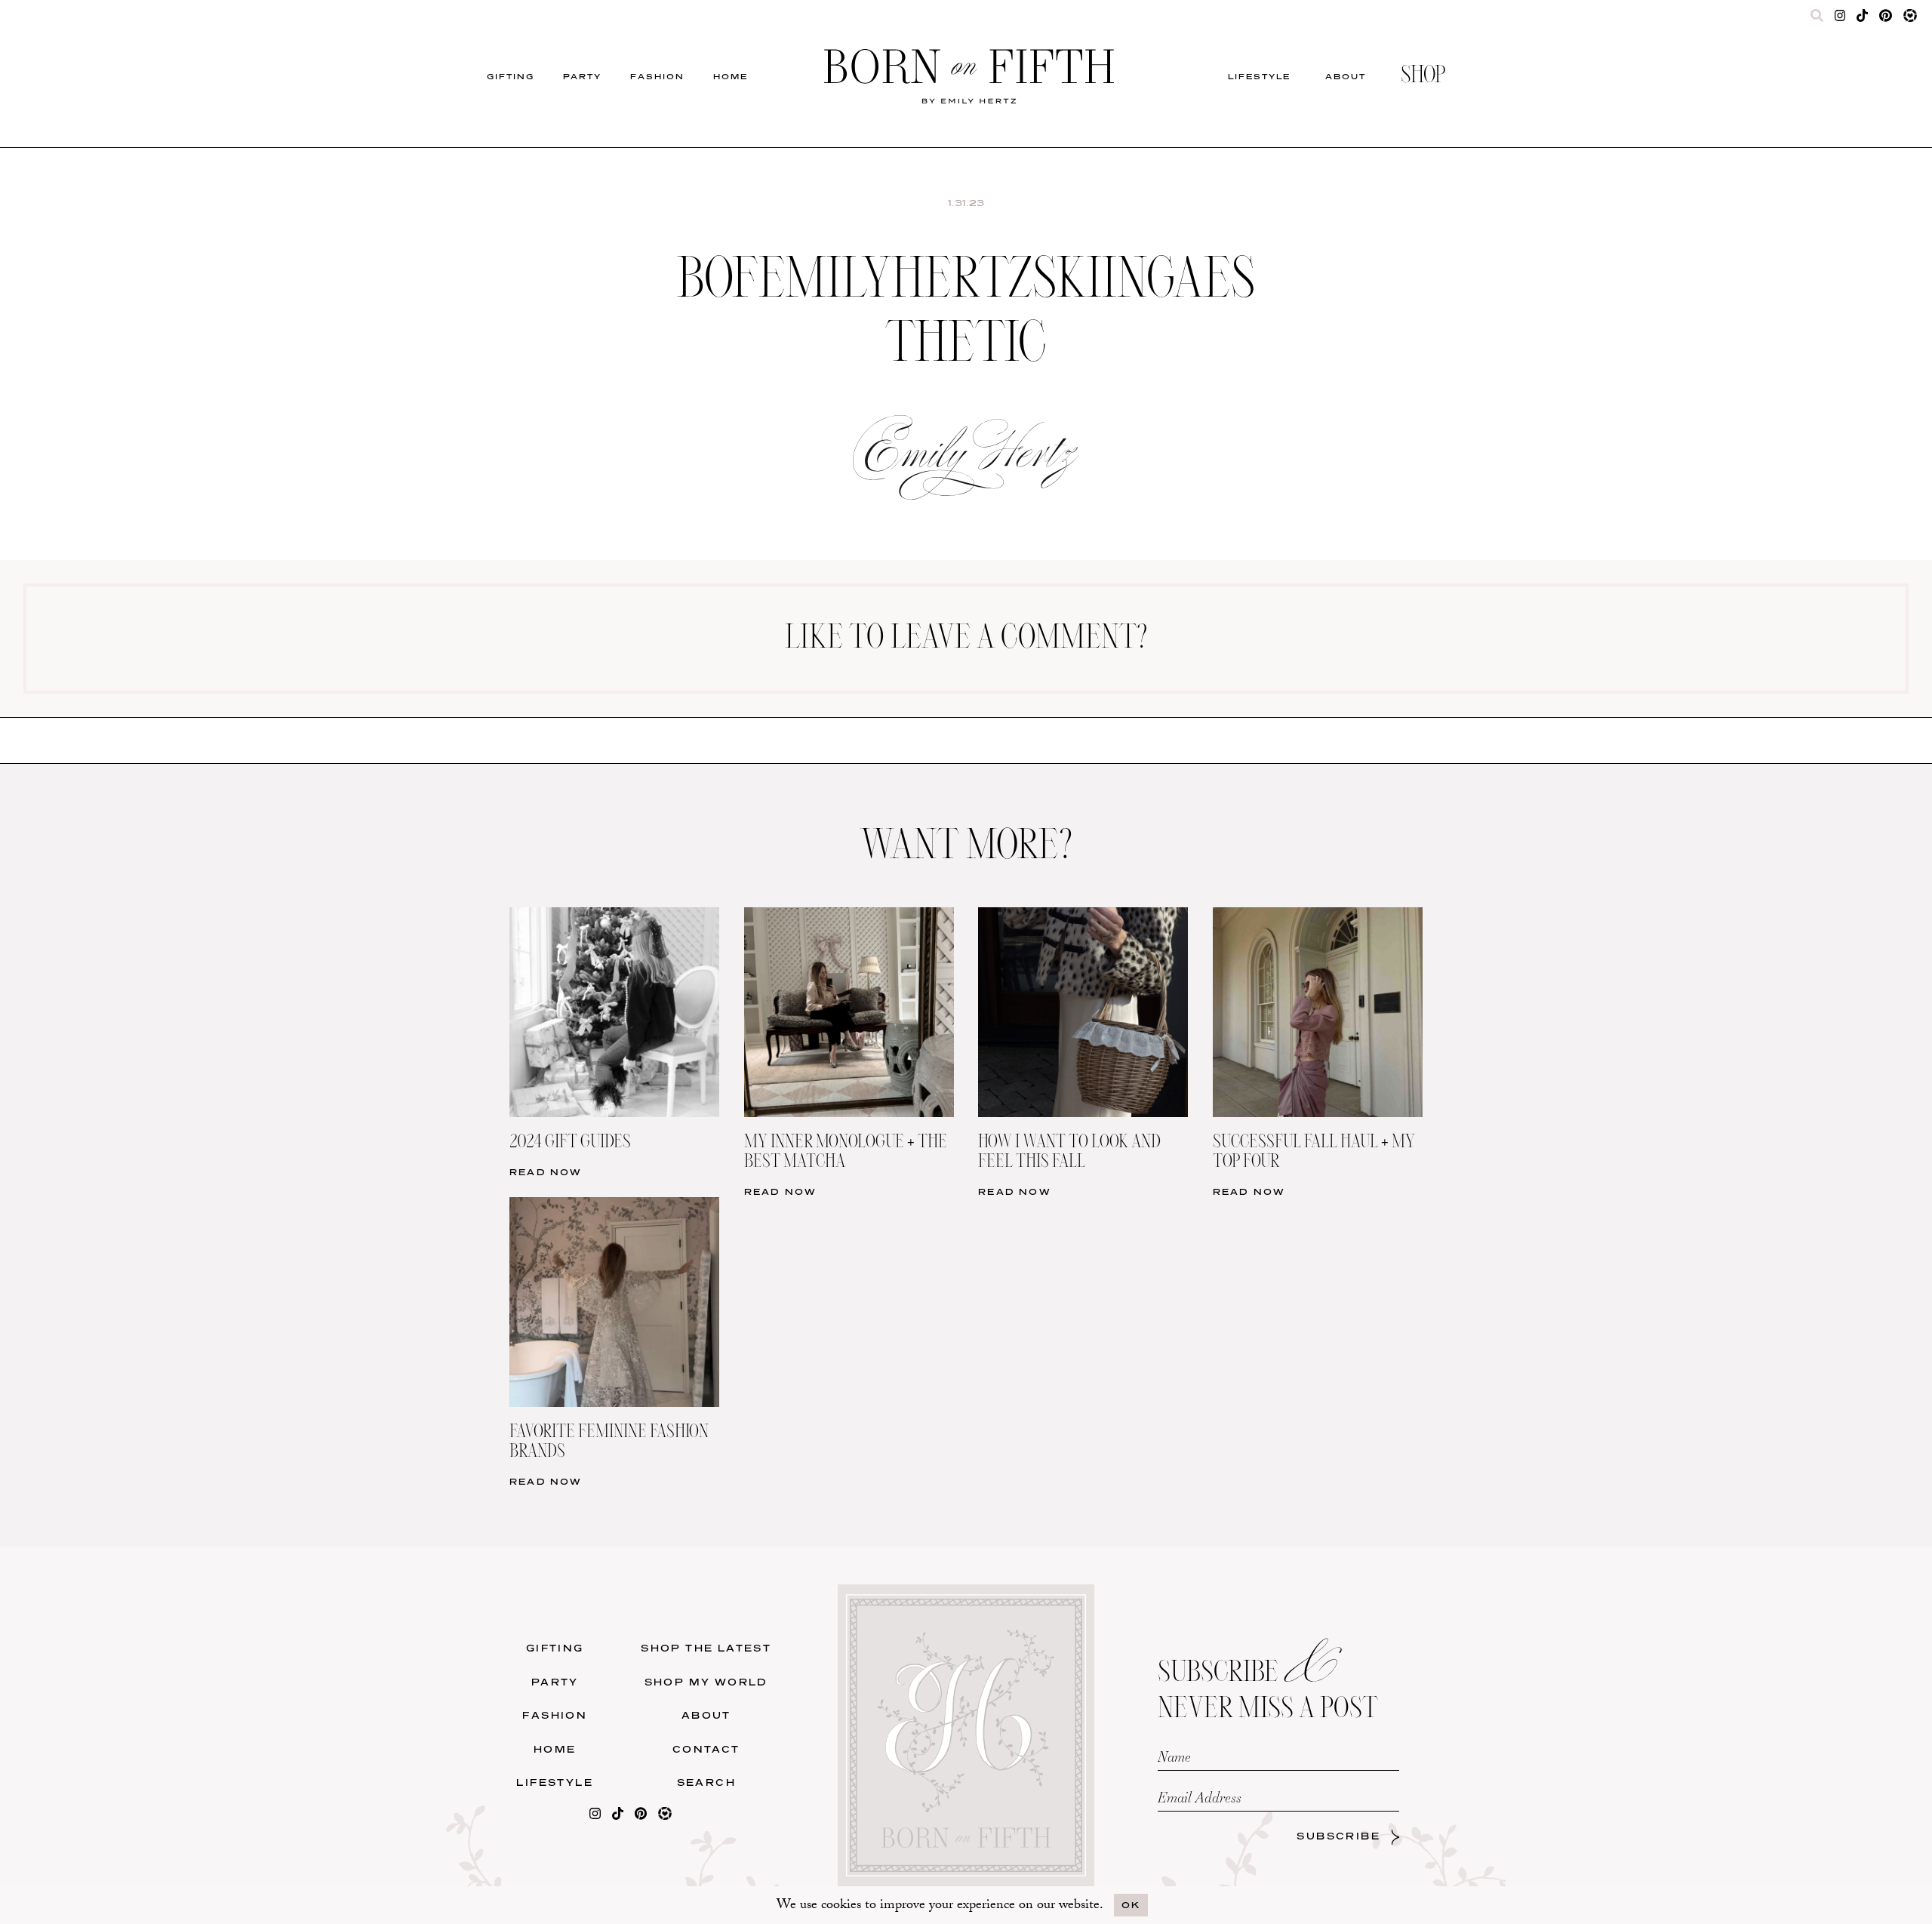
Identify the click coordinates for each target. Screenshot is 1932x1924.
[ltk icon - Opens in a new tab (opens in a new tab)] (1910, 19)
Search (706, 1782)
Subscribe (1338, 1836)
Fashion (657, 76)
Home (731, 76)
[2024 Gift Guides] (614, 917)
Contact (706, 1749)
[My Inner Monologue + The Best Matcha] (849, 917)
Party (582, 76)
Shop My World (706, 1682)
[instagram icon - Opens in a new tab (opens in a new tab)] (1840, 19)
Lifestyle (1259, 76)
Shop (1423, 76)
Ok (1131, 1905)
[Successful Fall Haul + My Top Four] (1318, 917)
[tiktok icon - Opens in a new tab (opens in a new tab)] (1862, 19)
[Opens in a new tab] (595, 1816)
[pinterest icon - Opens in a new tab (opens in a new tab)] (1885, 19)
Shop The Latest (706, 1648)
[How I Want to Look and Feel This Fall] (1083, 917)
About (1346, 76)
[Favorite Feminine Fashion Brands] (614, 1207)
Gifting (511, 76)
